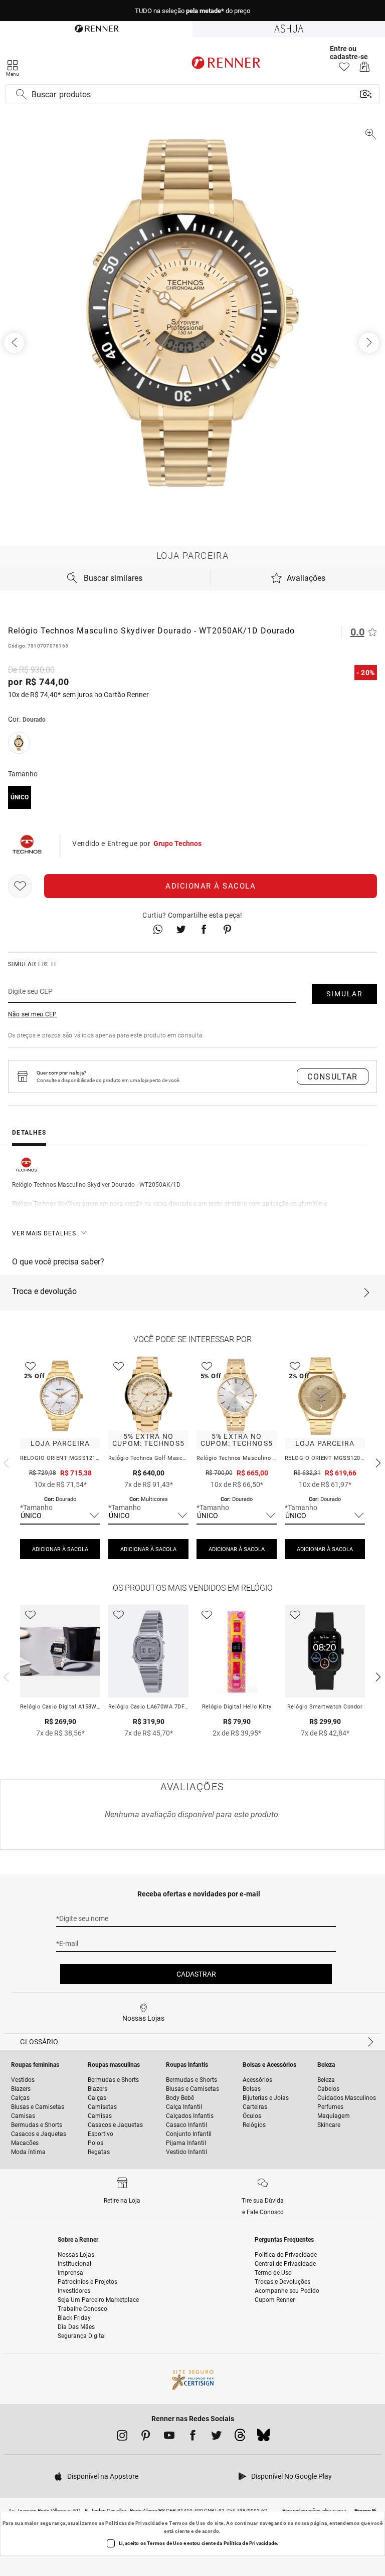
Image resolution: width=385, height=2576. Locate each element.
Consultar (333, 1077)
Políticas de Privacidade (135, 2523)
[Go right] (370, 343)
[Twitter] (216, 2437)
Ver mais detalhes (44, 1233)
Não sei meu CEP (33, 1014)
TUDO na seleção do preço (192, 11)
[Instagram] (122, 2437)
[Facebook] (193, 2437)
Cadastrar (196, 1974)
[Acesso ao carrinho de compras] (365, 69)
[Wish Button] (20, 886)
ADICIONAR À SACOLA (60, 1549)
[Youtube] (169, 2437)
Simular (345, 994)
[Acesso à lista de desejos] (344, 69)
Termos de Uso (187, 2523)
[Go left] (15, 343)
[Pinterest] (146, 2437)
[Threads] (240, 2438)
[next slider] (5, 1462)
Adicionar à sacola (211, 886)
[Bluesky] (263, 2438)
